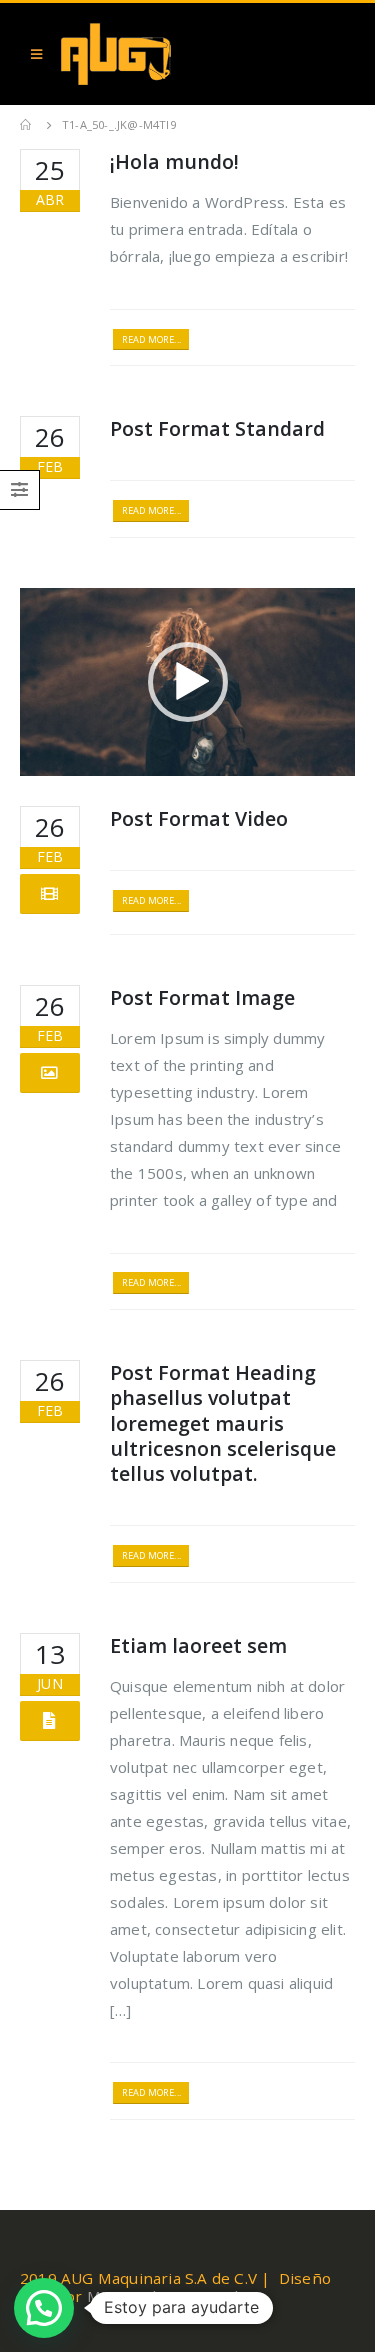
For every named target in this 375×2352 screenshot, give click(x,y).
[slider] (171, 756)
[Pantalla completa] (329, 756)
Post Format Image (202, 997)
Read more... (151, 339)
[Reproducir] (46, 756)
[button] (188, 682)
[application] (187, 682)
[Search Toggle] (335, 54)
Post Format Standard (217, 428)
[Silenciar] (297, 756)
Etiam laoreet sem (198, 1645)
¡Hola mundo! (174, 161)
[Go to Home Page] (27, 125)
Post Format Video (199, 818)
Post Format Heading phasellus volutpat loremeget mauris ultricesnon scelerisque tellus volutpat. (223, 1423)
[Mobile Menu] (36, 54)
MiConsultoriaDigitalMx (174, 2296)
